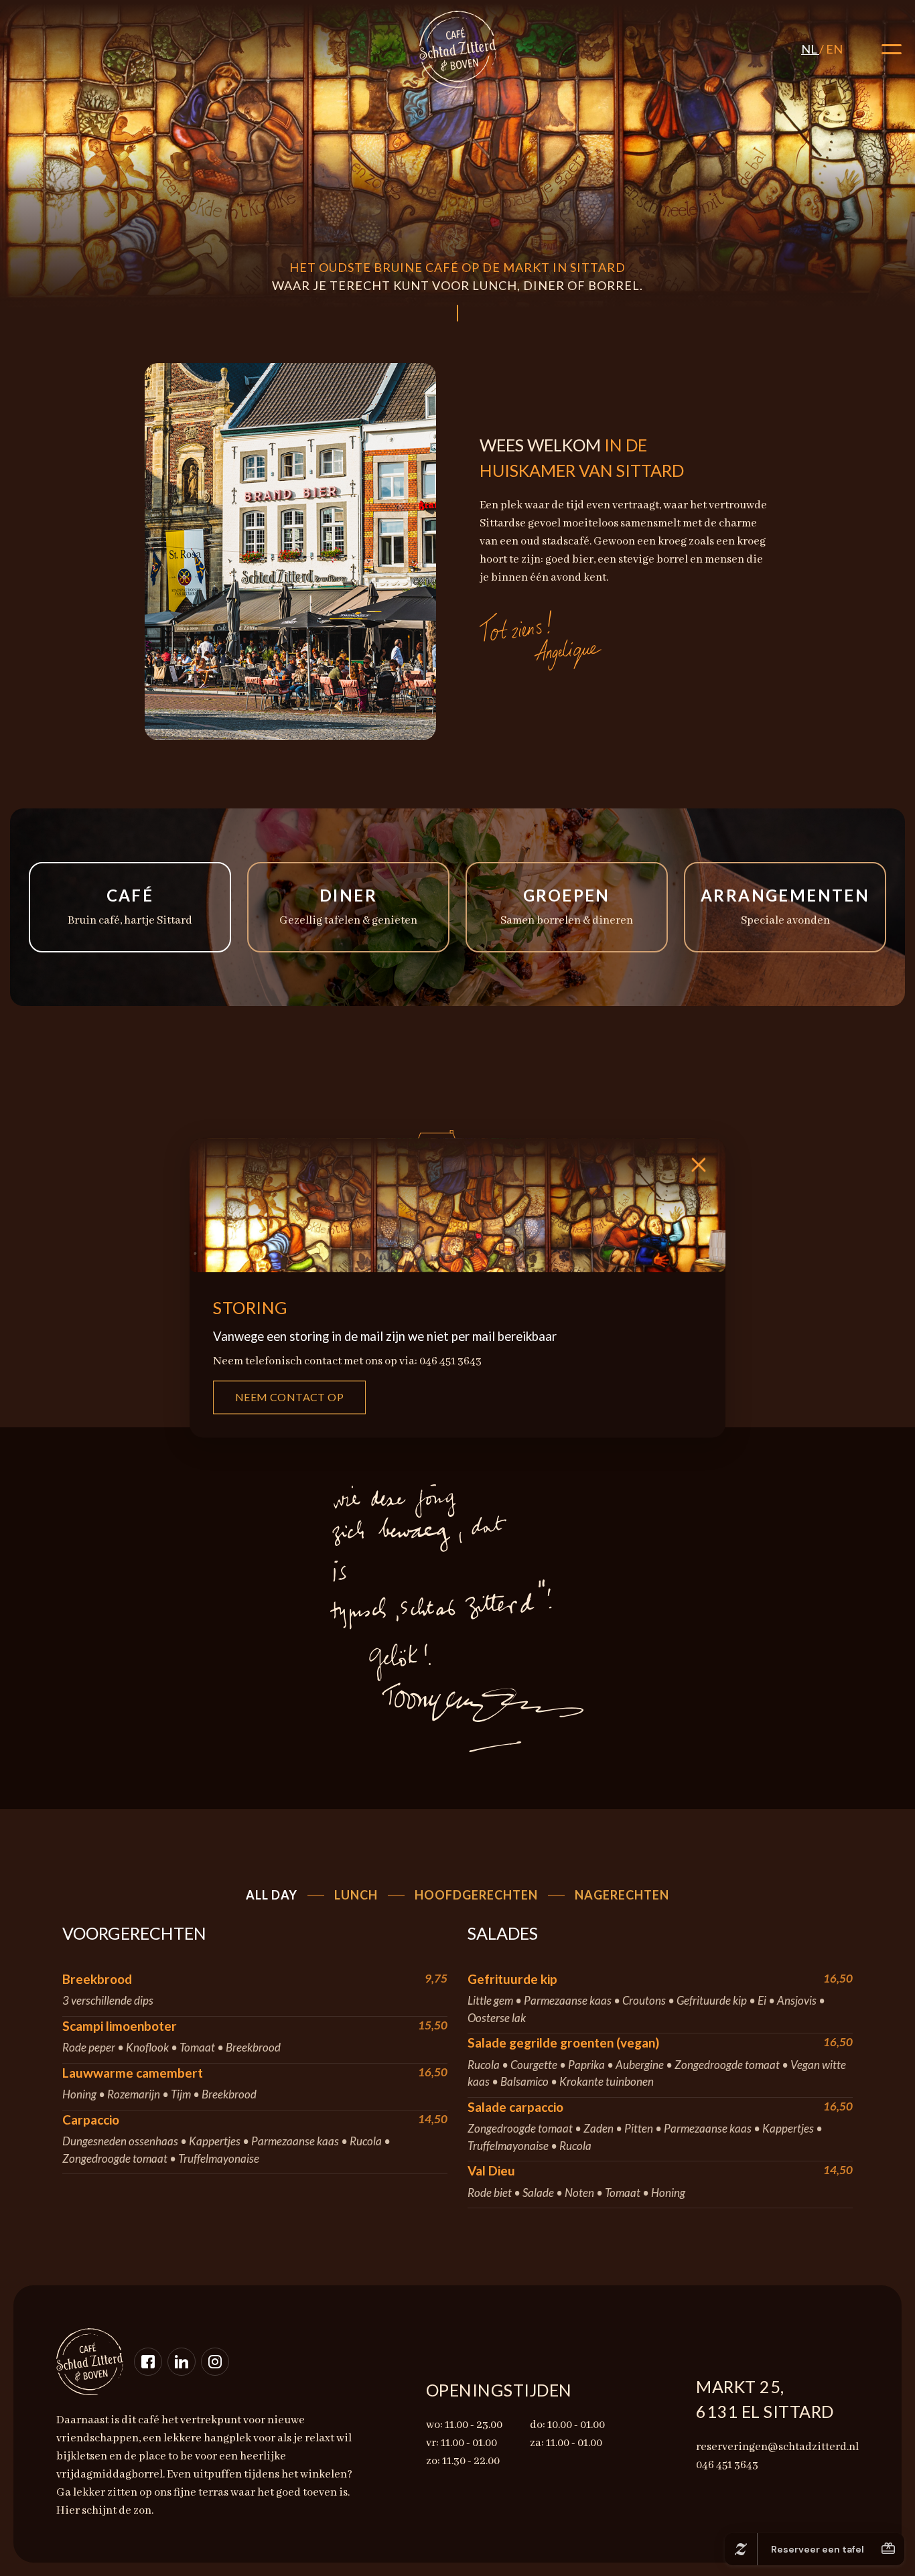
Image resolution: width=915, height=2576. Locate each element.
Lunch (356, 1895)
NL (810, 49)
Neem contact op (289, 1398)
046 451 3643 (49, 42)
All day (272, 1895)
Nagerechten (622, 1895)
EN (834, 49)
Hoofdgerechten (476, 1895)
